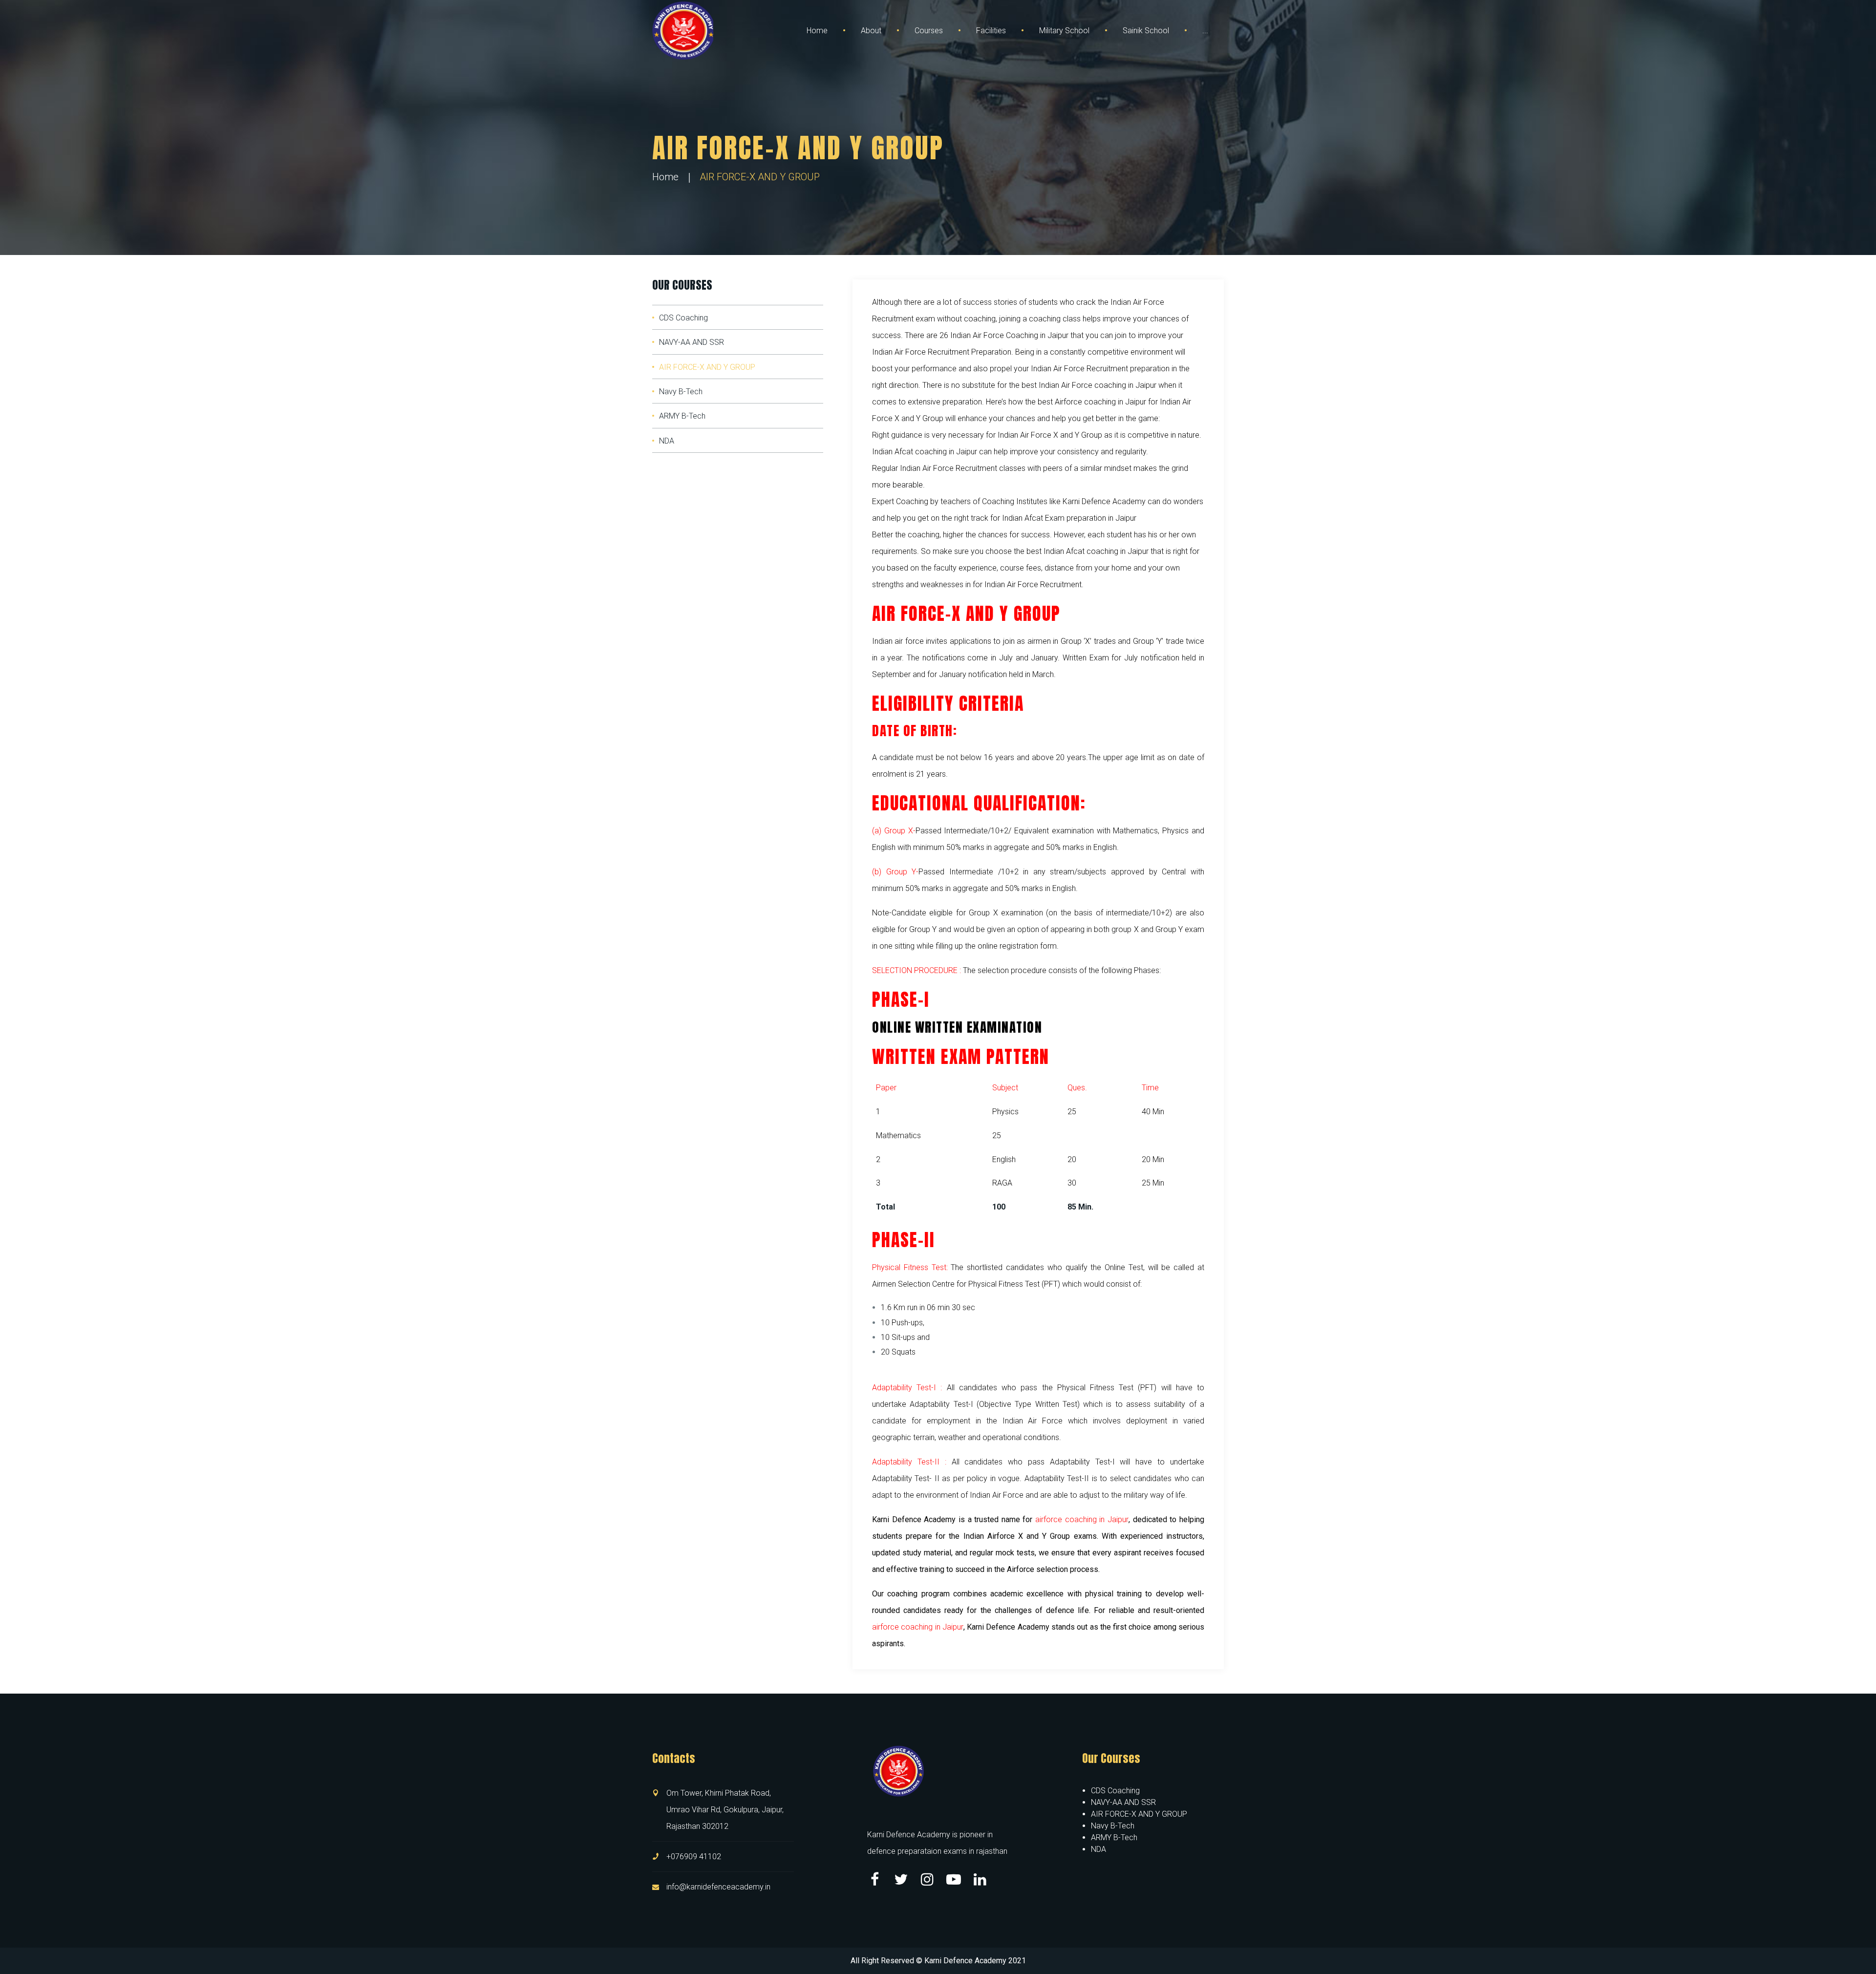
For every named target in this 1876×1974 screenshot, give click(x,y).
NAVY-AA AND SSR (692, 342)
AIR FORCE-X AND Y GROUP (707, 367)
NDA (667, 441)
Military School (1064, 31)
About (871, 31)
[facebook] (874, 1879)
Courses (929, 31)
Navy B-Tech (681, 392)
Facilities (991, 31)
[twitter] (901, 1879)
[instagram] (927, 1879)
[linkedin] (980, 1879)
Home (817, 31)
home (665, 177)
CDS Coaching (683, 318)
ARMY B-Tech (682, 416)
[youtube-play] (954, 1879)
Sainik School (1146, 31)
